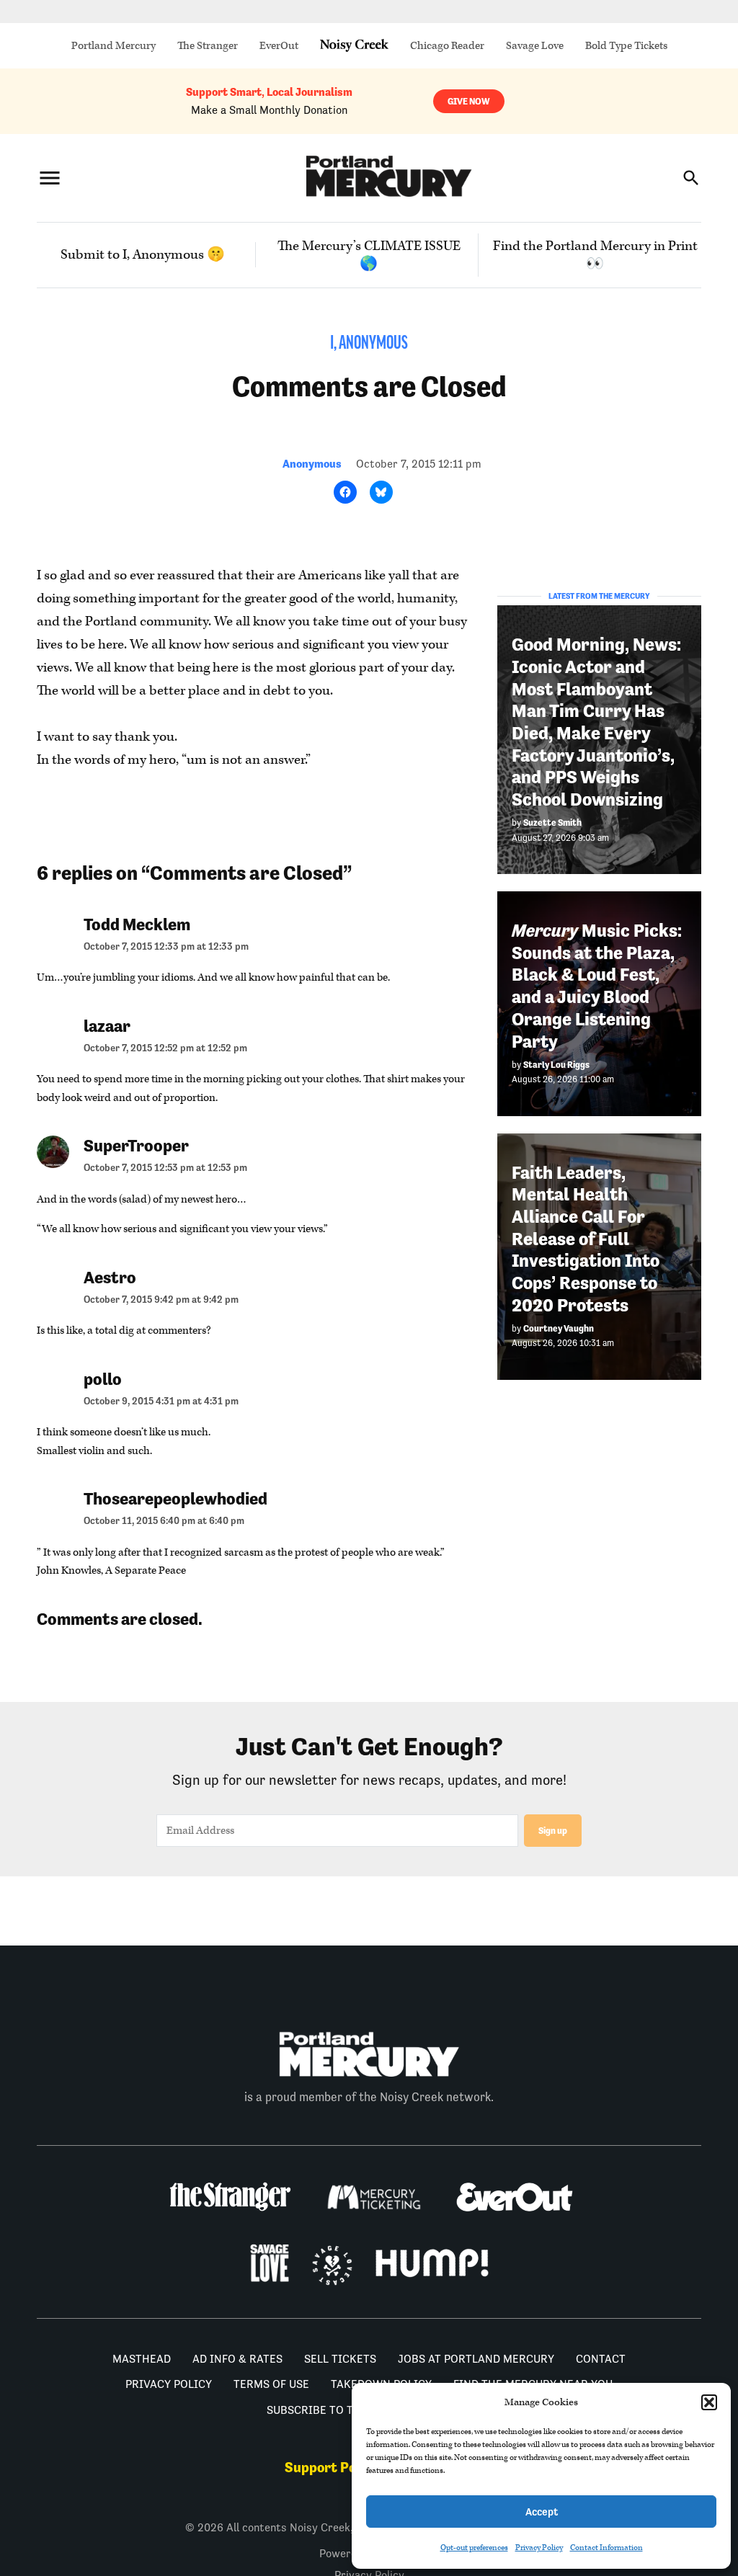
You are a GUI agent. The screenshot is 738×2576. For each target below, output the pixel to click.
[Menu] (50, 178)
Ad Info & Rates (237, 2359)
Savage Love (535, 46)
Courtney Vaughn (559, 1328)
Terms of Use (271, 2384)
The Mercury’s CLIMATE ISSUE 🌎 (369, 255)
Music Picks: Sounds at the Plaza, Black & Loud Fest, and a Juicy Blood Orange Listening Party (597, 986)
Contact (601, 2359)
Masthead (142, 2359)
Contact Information (606, 2548)
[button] (709, 2402)
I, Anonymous (369, 344)
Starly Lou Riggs (556, 1065)
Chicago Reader (447, 46)
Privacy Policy (539, 2548)
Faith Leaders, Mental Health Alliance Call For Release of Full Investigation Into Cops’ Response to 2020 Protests (586, 1239)
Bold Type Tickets (626, 46)
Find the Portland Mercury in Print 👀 (595, 255)
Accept (542, 2512)
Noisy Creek (354, 46)
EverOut (279, 46)
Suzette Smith (552, 823)
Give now (469, 101)
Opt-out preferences (474, 2548)
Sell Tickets (340, 2359)
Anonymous (312, 464)
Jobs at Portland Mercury (476, 2359)
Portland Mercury (114, 46)
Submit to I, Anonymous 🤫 (143, 255)
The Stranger (208, 46)
